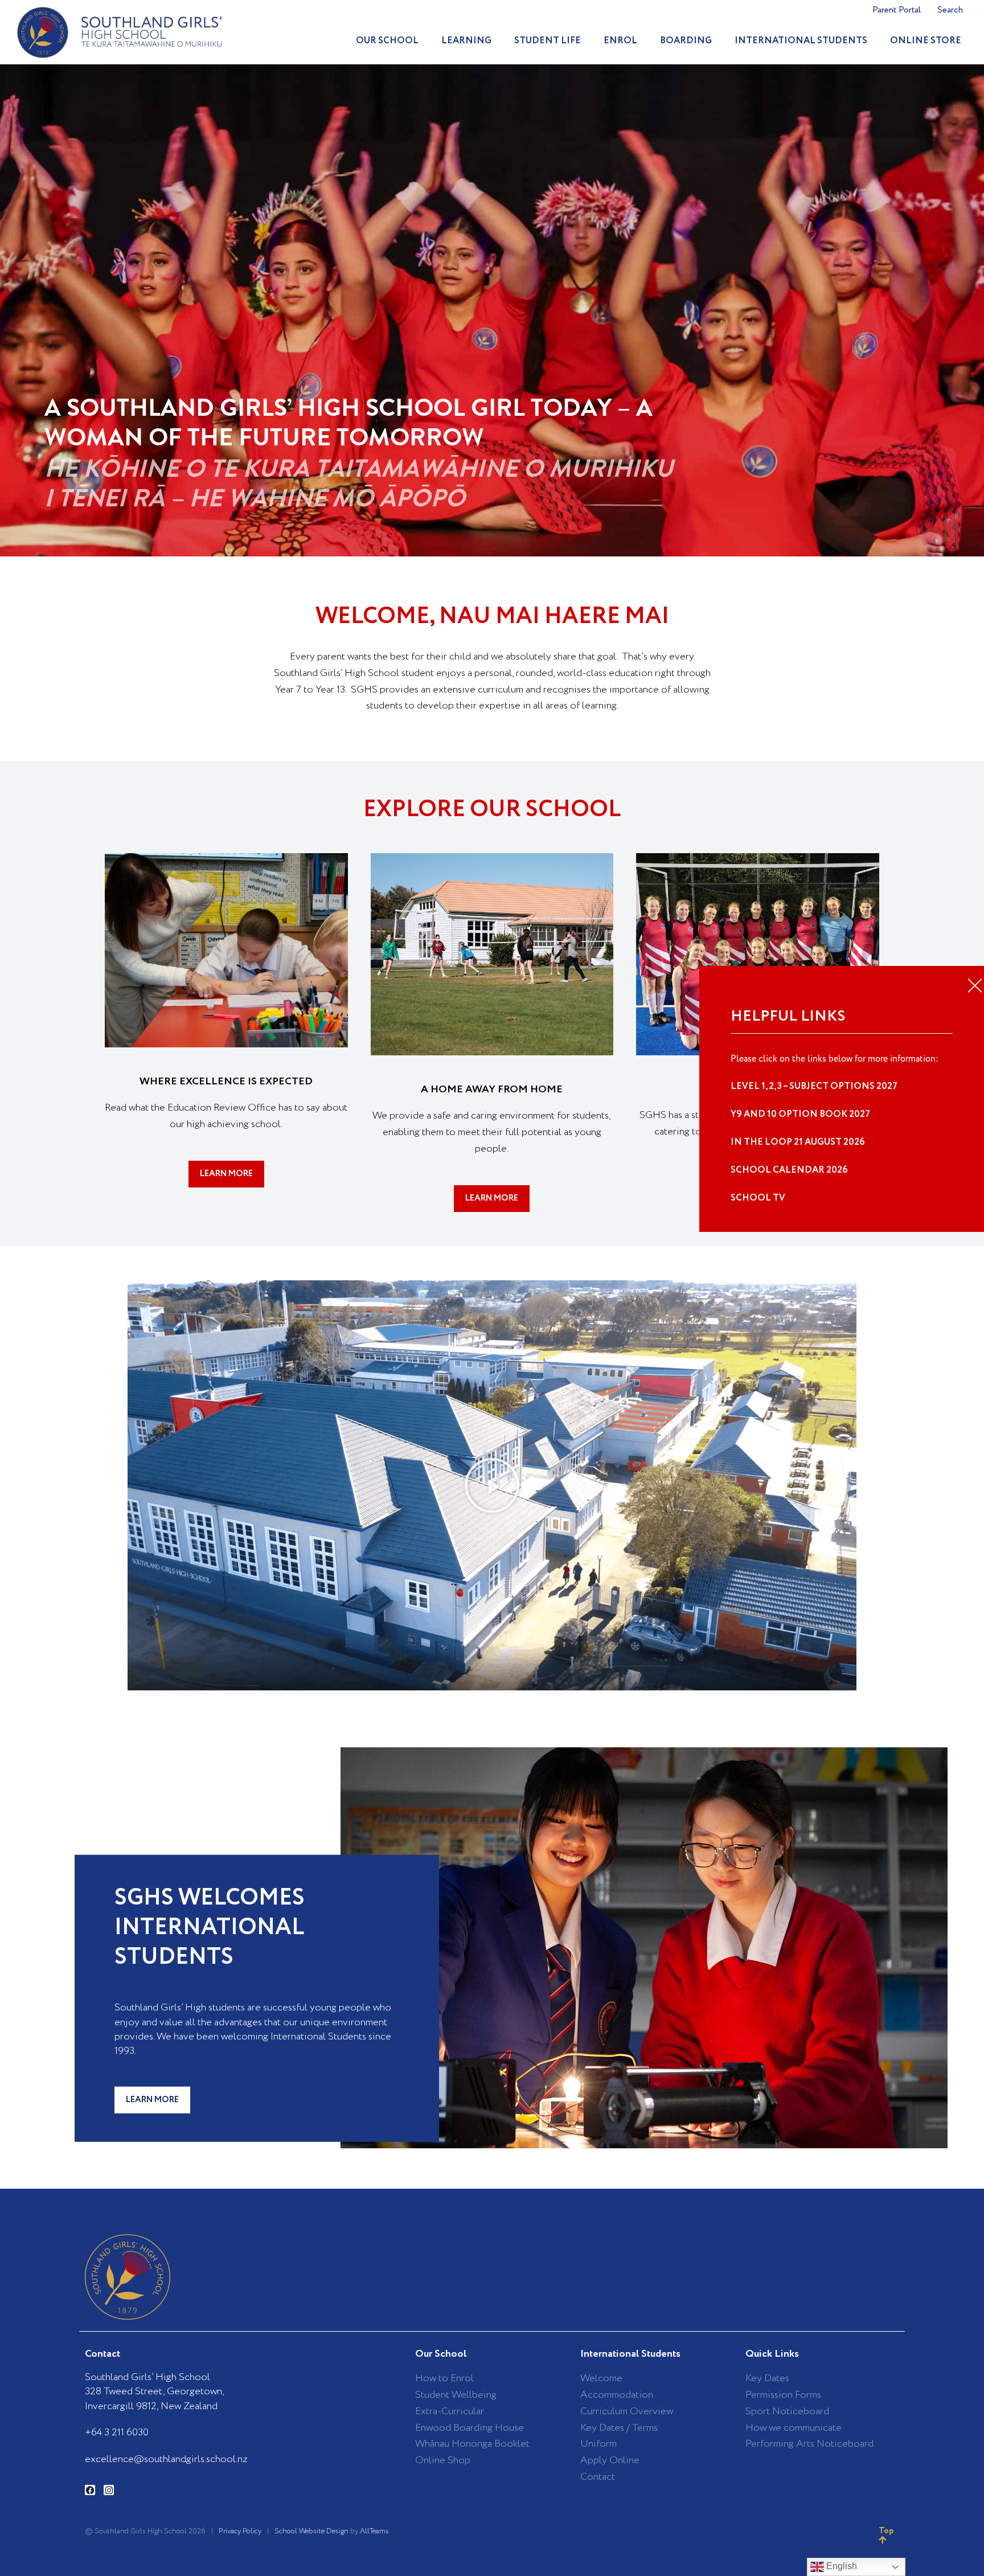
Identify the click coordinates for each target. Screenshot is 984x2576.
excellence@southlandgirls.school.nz (166, 2459)
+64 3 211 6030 (117, 2432)
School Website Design (311, 2531)
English (840, 2566)
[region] (492, 310)
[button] (492, 1485)
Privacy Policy (240, 2531)
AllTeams (374, 2531)
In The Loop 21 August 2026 (798, 1142)
